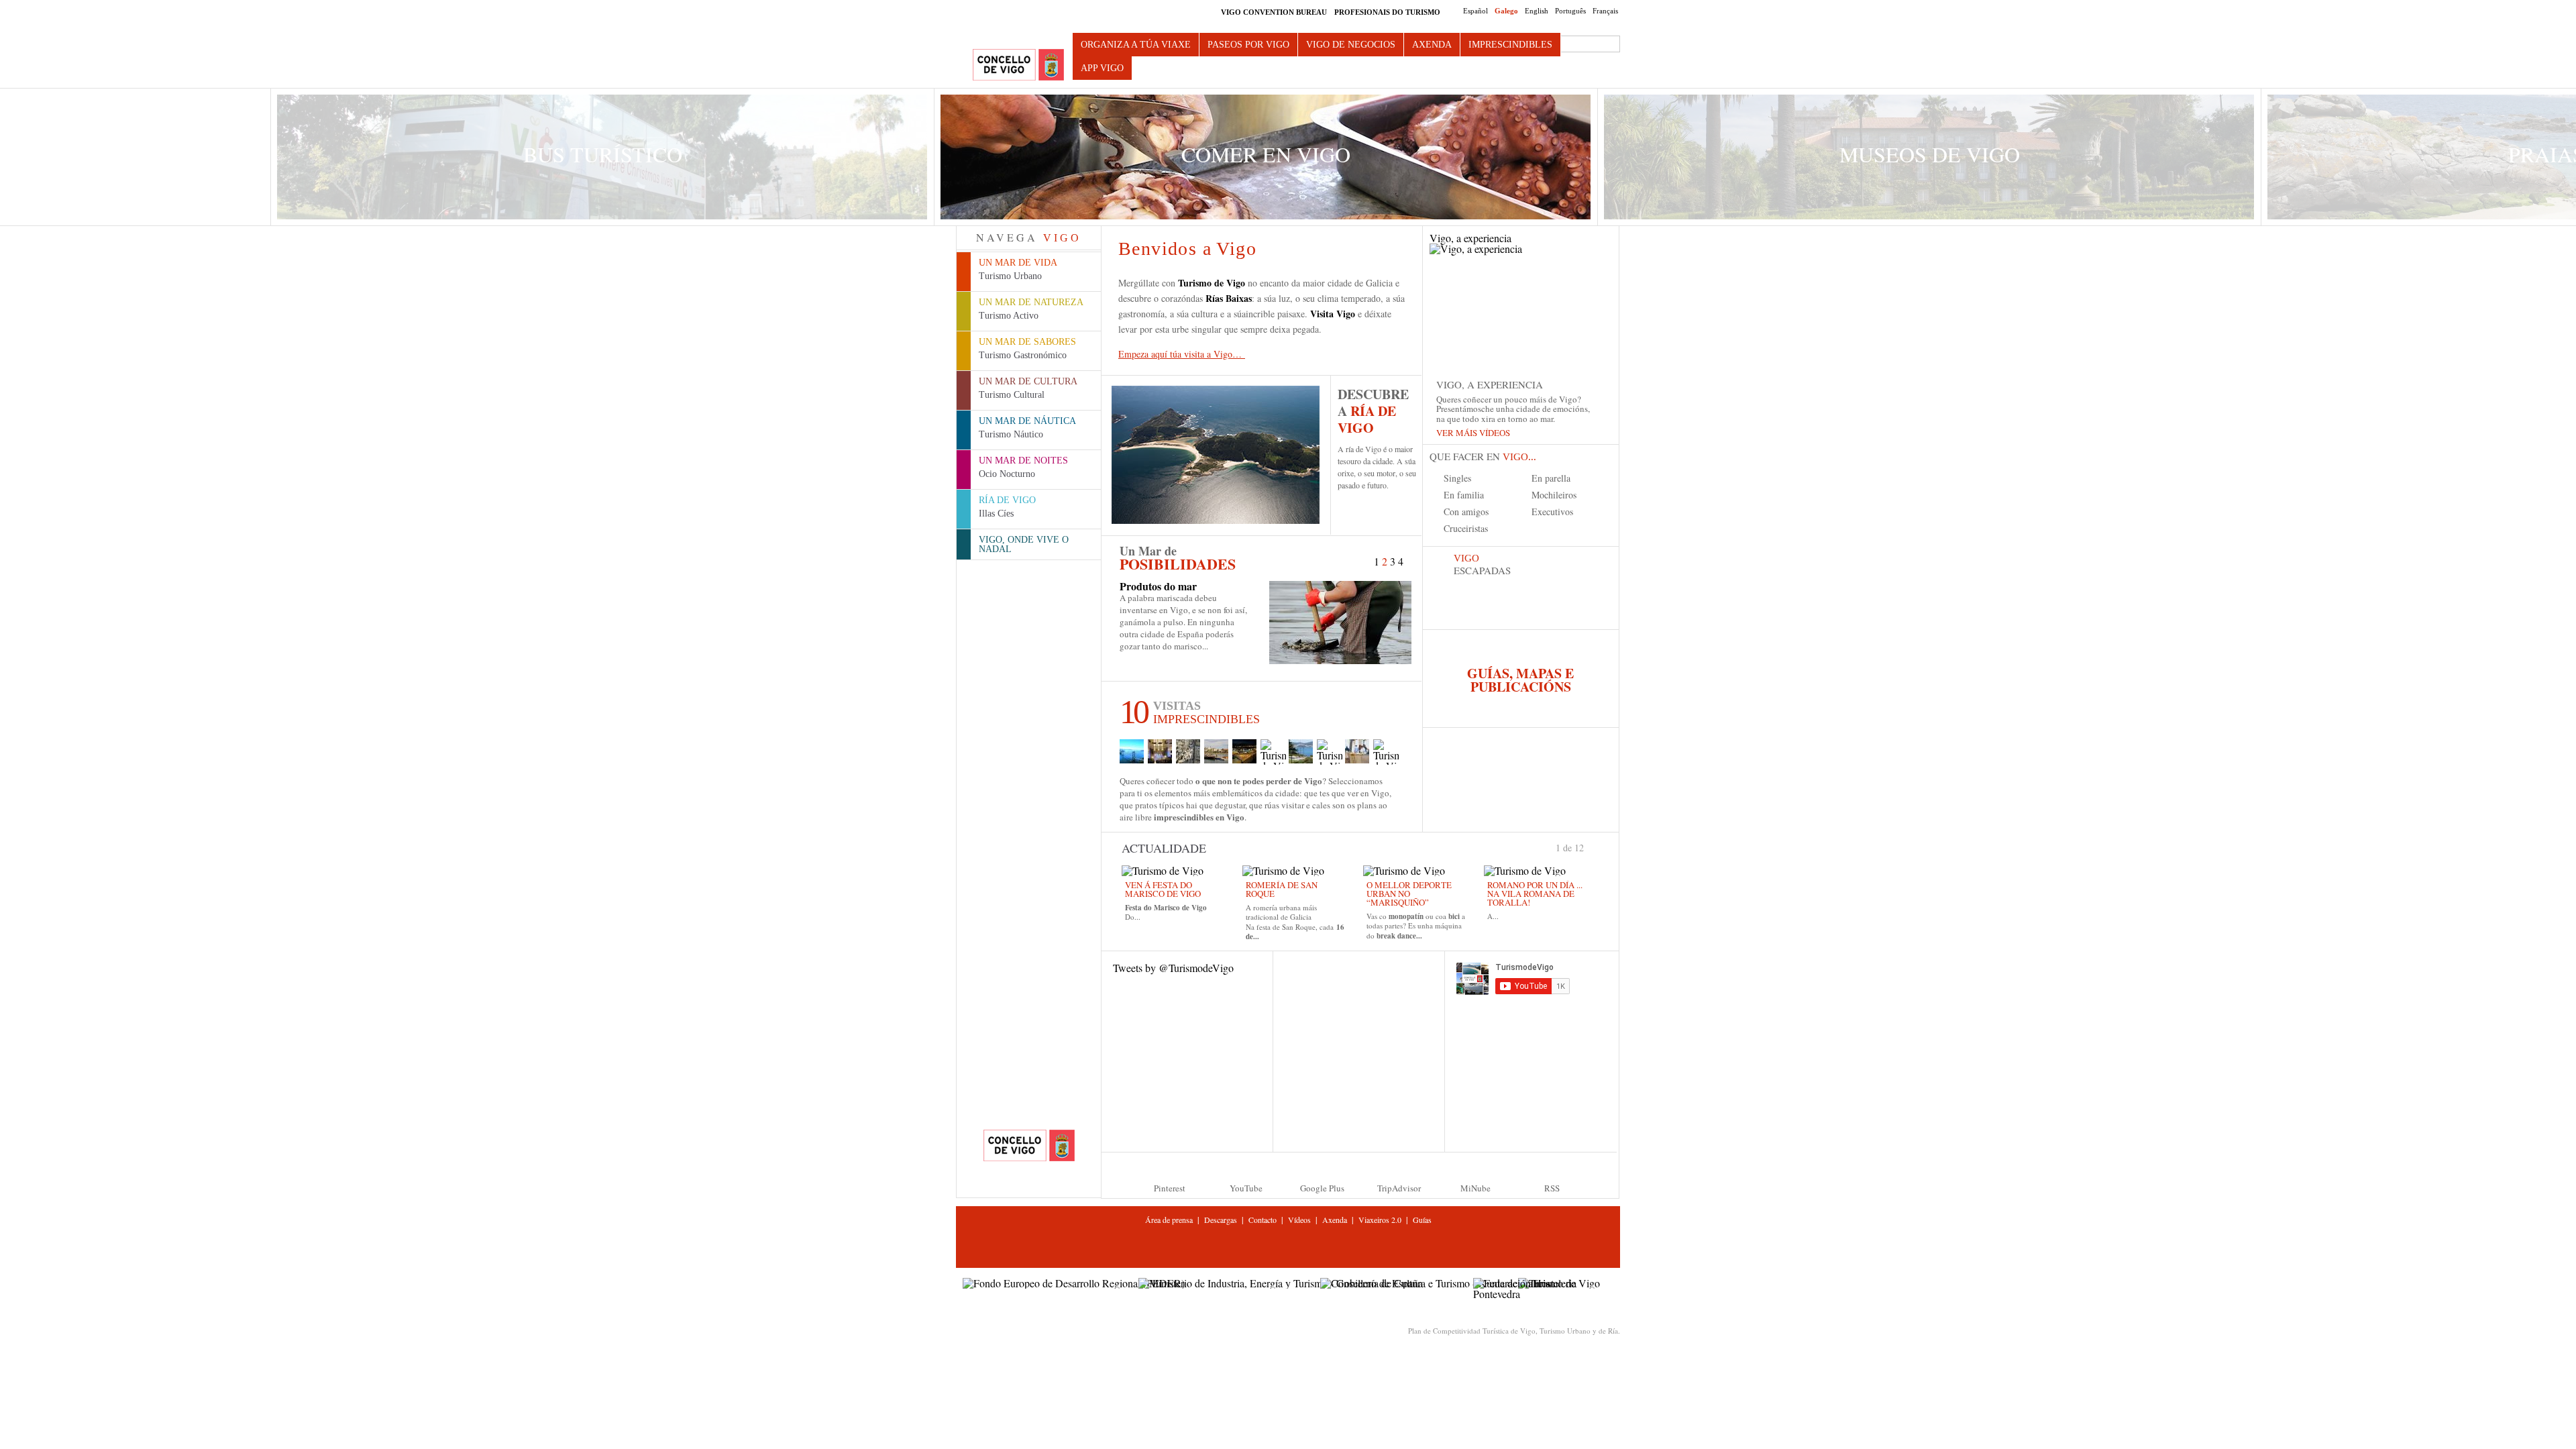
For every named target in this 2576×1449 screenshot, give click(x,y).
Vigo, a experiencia (1470, 239)
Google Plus (1322, 1188)
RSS (1552, 1188)
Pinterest (1170, 1188)
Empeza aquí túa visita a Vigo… (1182, 354)
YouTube (1246, 1188)
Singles (1457, 478)
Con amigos (1466, 512)
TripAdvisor (1399, 1188)
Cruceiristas (1466, 528)
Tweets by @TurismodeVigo (1173, 968)
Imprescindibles (1510, 45)
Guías (1422, 1220)
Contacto (1263, 1220)
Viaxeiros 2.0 (1380, 1220)
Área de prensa (1169, 1220)
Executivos (1552, 512)
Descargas (1221, 1220)
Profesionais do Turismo (1387, 12)
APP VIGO (1102, 68)
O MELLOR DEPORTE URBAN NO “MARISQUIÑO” (1409, 894)
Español (1475, 11)
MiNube (1475, 1188)
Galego (1506, 11)
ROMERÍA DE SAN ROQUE (1282, 889)
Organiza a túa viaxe (1136, 45)
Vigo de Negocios (1351, 45)
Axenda (1432, 45)
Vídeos (1299, 1220)
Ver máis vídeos (1473, 433)
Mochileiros (1554, 495)
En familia (1464, 495)
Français (1605, 11)
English (1537, 11)
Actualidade (1164, 848)
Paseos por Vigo (1248, 45)
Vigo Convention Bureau (1274, 12)
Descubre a (1373, 411)
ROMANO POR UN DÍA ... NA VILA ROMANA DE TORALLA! (1535, 894)
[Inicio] (1018, 65)
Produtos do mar (1158, 586)
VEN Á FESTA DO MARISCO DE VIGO (1163, 889)
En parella (1551, 478)
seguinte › (1590, 847)
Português (1570, 11)
